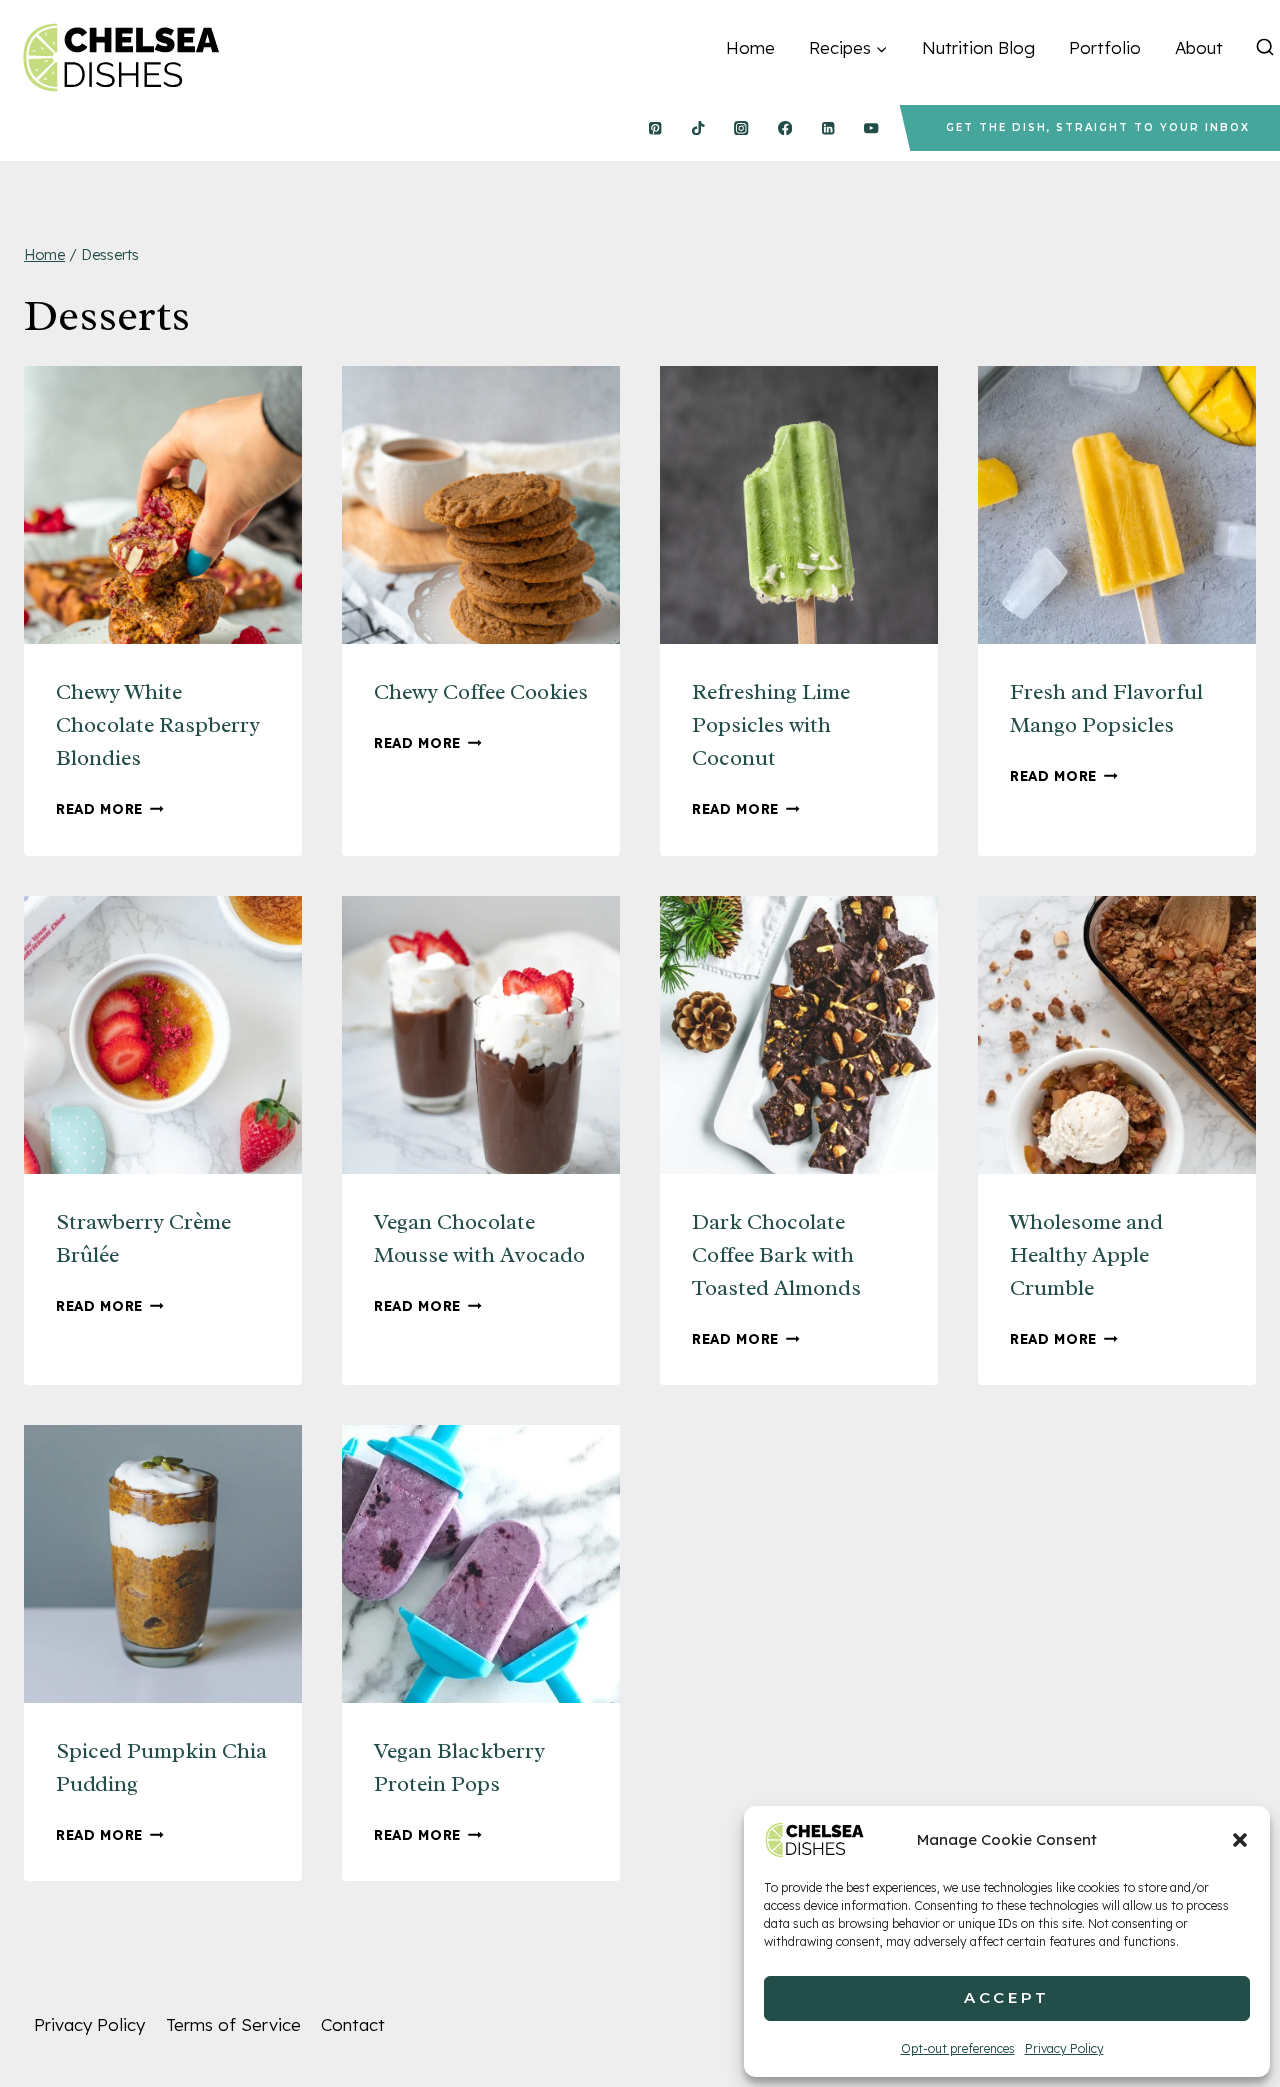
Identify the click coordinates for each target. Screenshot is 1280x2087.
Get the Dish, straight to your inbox (1098, 127)
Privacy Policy (1064, 2048)
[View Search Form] (1265, 48)
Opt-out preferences (958, 2048)
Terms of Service (233, 2024)
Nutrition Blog (978, 47)
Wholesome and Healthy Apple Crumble (1086, 1255)
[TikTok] (698, 128)
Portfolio (1105, 47)
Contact (353, 2024)
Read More (110, 808)
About (1199, 47)
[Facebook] (784, 128)
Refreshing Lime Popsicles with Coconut (771, 725)
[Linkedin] (828, 128)
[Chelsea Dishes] (120, 57)
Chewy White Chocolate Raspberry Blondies (158, 725)
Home (750, 47)
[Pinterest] (654, 128)
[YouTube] (871, 128)
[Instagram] (741, 128)
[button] (1240, 1840)
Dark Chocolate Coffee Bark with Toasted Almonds (776, 1255)
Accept (1007, 1997)
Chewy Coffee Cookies (481, 692)
